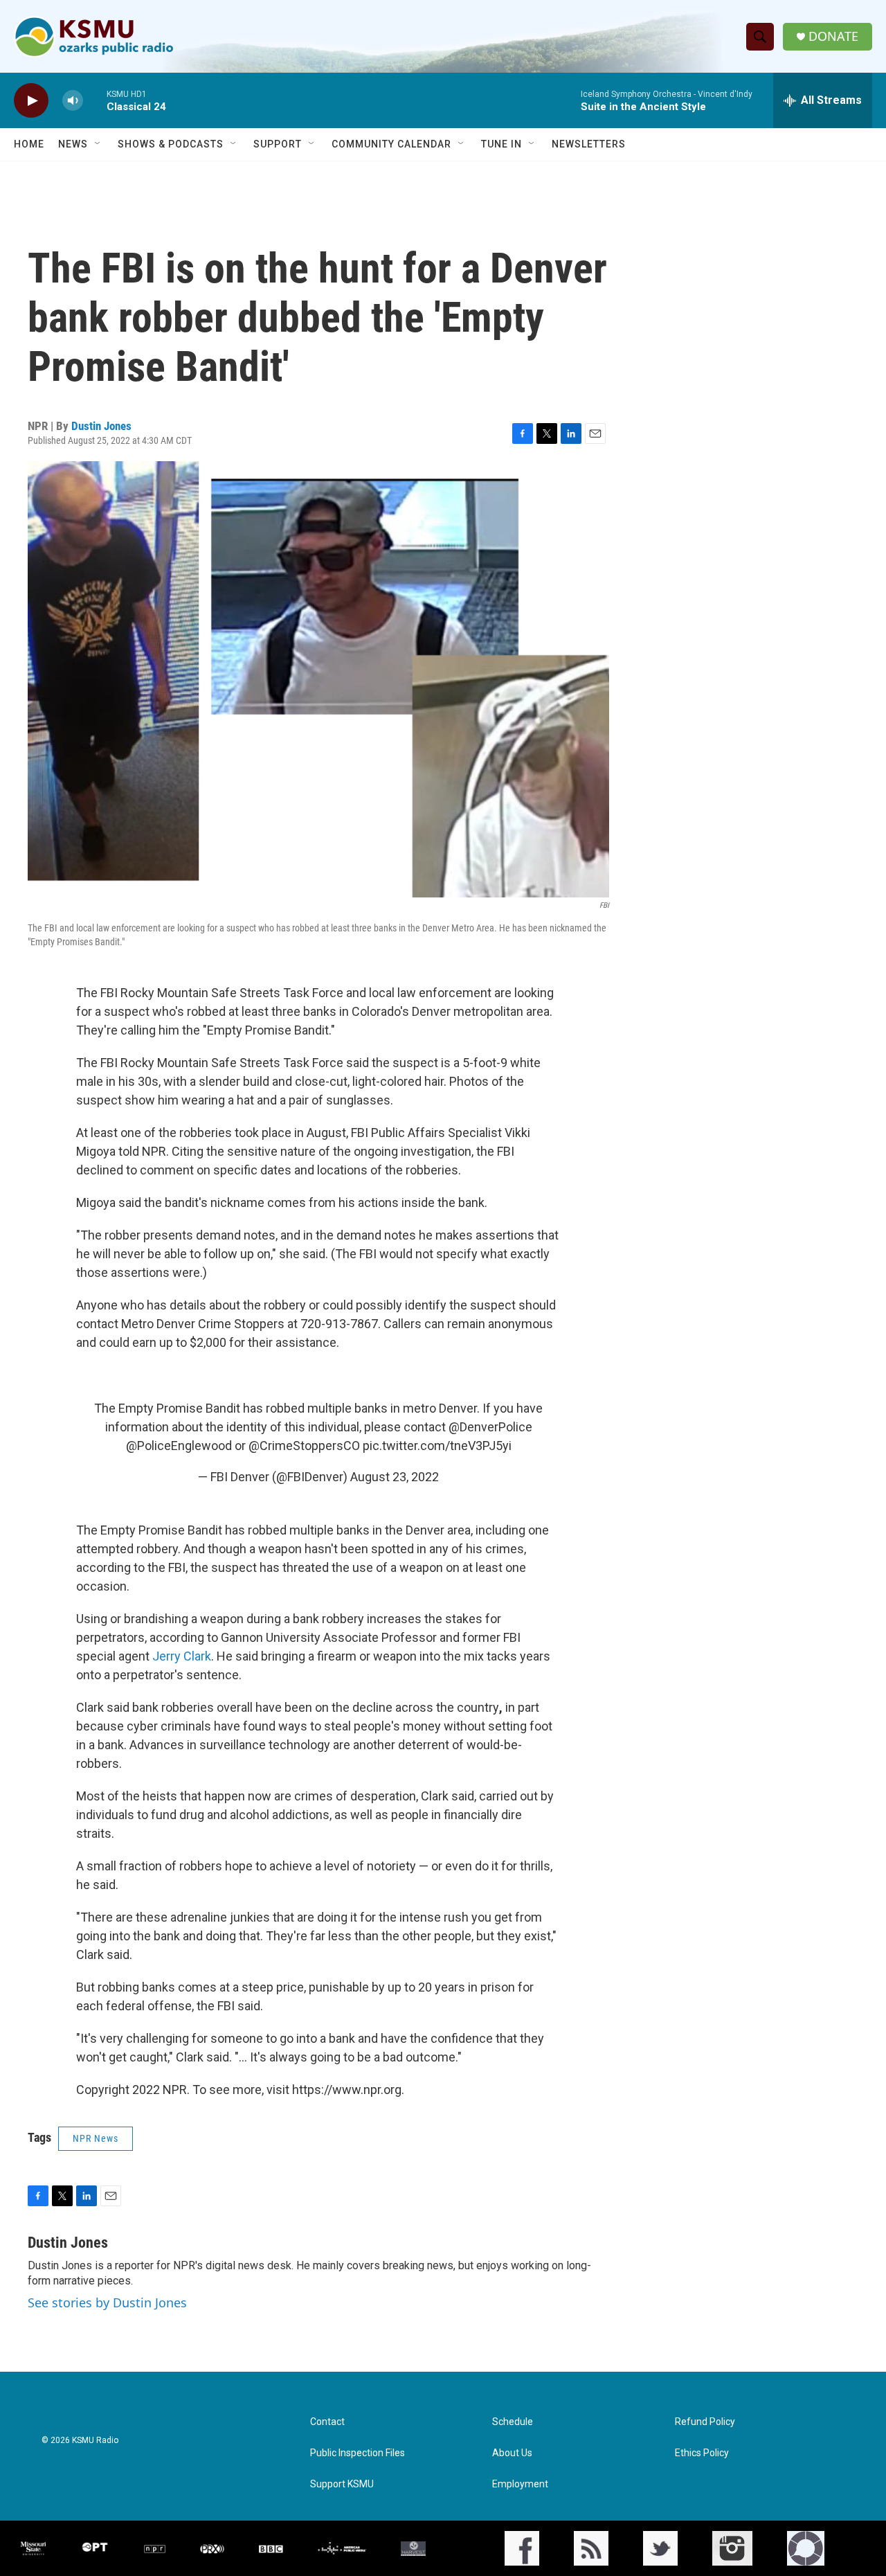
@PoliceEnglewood (179, 1446)
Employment (520, 2484)
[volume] (73, 101)
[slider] (95, 100)
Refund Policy (705, 2422)
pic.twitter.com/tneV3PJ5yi (437, 1446)
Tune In (501, 144)
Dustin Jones (101, 426)
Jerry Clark (182, 1656)
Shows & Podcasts (171, 144)
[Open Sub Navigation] (98, 144)
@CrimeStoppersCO (304, 1446)
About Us (512, 2453)
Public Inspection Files (358, 2453)
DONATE (833, 36)
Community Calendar (391, 144)
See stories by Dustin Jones (107, 2302)
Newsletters (589, 144)
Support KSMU (342, 2484)
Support (278, 144)
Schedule (513, 2422)
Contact (327, 2422)
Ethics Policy (702, 2453)
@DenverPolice (490, 1427)
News (73, 144)
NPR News (96, 2138)
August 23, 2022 (395, 1477)
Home (29, 144)
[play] (31, 101)
